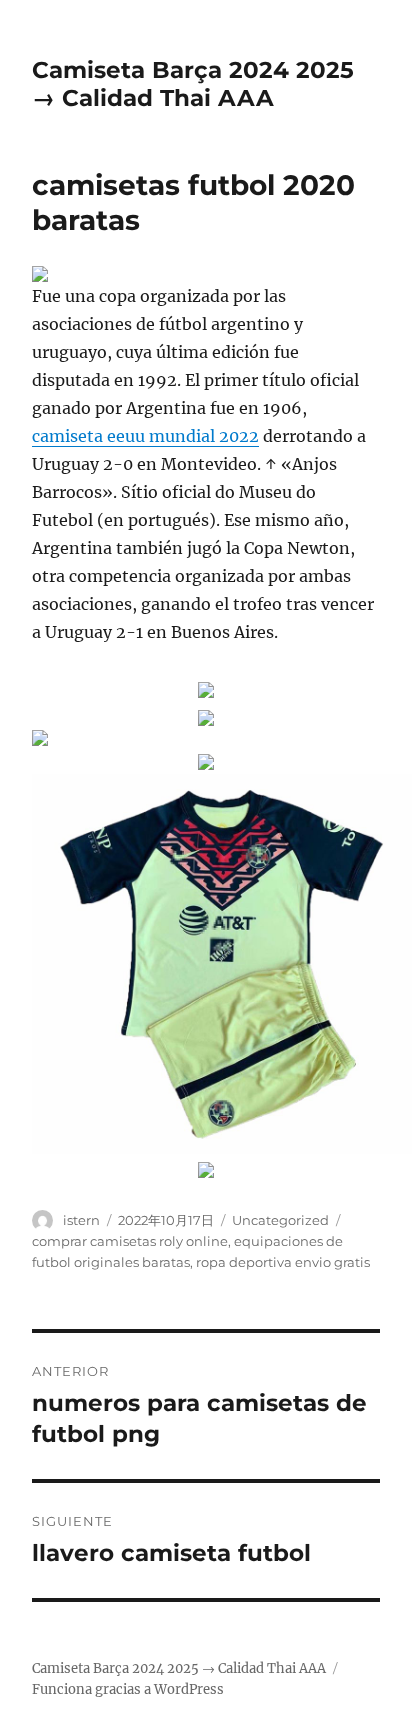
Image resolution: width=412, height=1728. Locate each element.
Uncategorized (280, 1220)
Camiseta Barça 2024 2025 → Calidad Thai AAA (193, 84)
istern (81, 1220)
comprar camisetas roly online (130, 1241)
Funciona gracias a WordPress (128, 1689)
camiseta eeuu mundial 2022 (145, 436)
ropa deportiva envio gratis (283, 1262)
